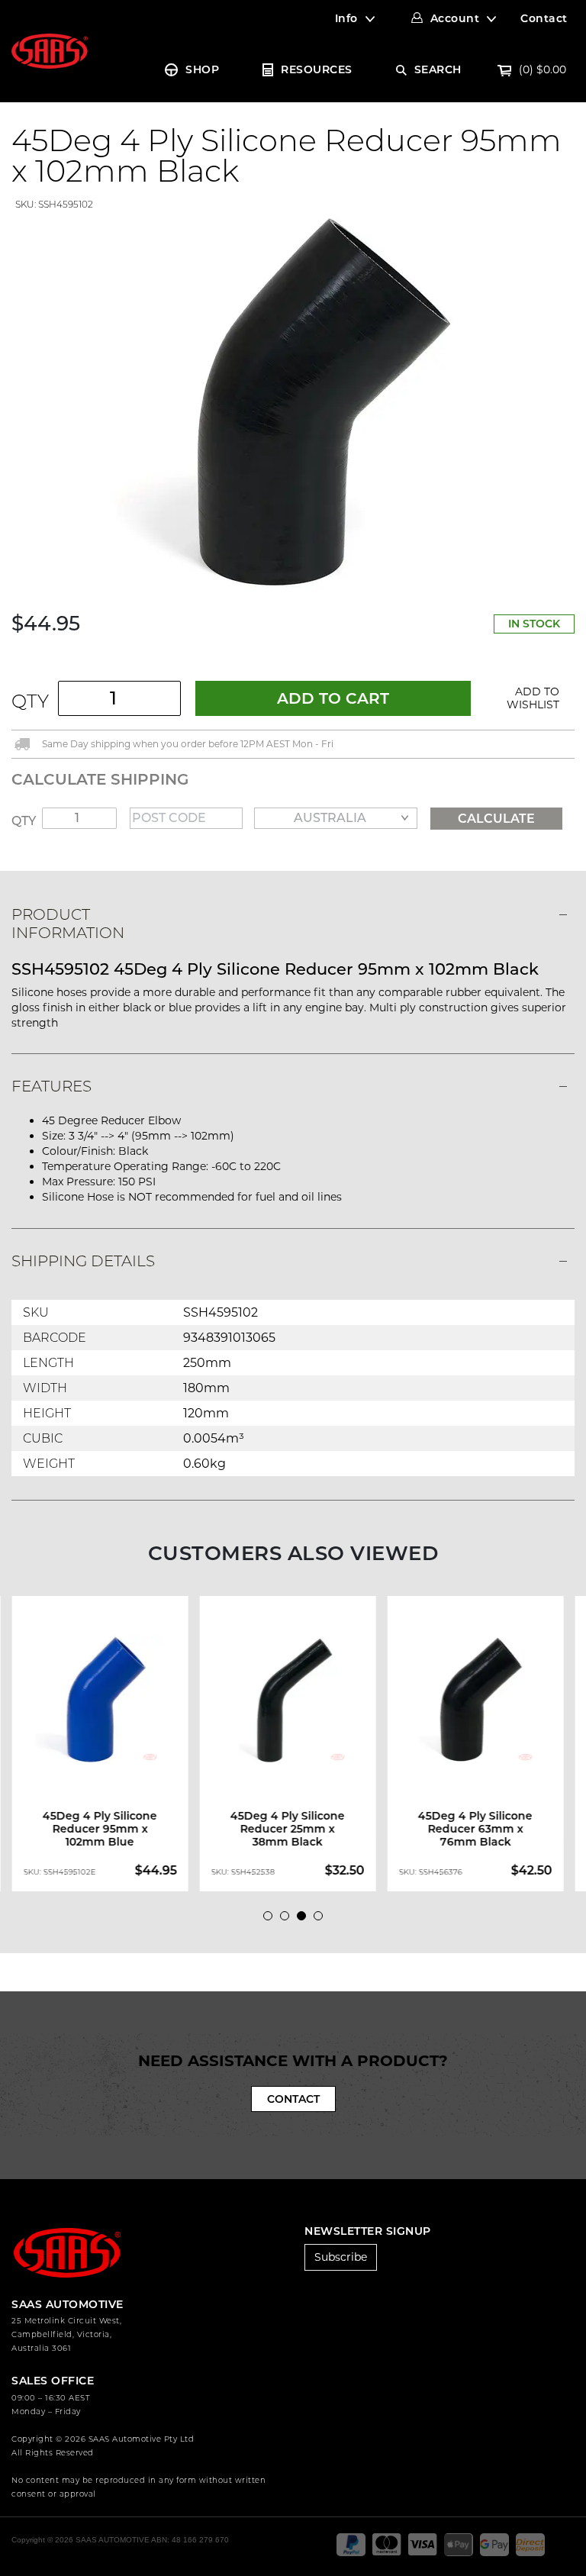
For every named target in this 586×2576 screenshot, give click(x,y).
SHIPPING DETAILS (83, 1261)
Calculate (496, 819)
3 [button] (305, 1920)
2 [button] (288, 1920)
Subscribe (341, 2257)
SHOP (202, 69)
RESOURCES (317, 69)
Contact (544, 18)
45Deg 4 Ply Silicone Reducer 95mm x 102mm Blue (100, 1829)
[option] (105, 1744)
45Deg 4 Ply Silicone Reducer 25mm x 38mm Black (288, 1829)
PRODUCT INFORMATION (68, 924)
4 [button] (322, 1920)
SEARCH (438, 69)
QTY (30, 701)
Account (455, 18)
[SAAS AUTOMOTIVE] (50, 50)
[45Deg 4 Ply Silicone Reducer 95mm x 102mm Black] (293, 401)
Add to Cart (333, 698)
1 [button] (272, 1920)
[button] (528, 698)
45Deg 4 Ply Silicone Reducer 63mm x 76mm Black (475, 1829)
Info (346, 18)
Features (52, 1086)
